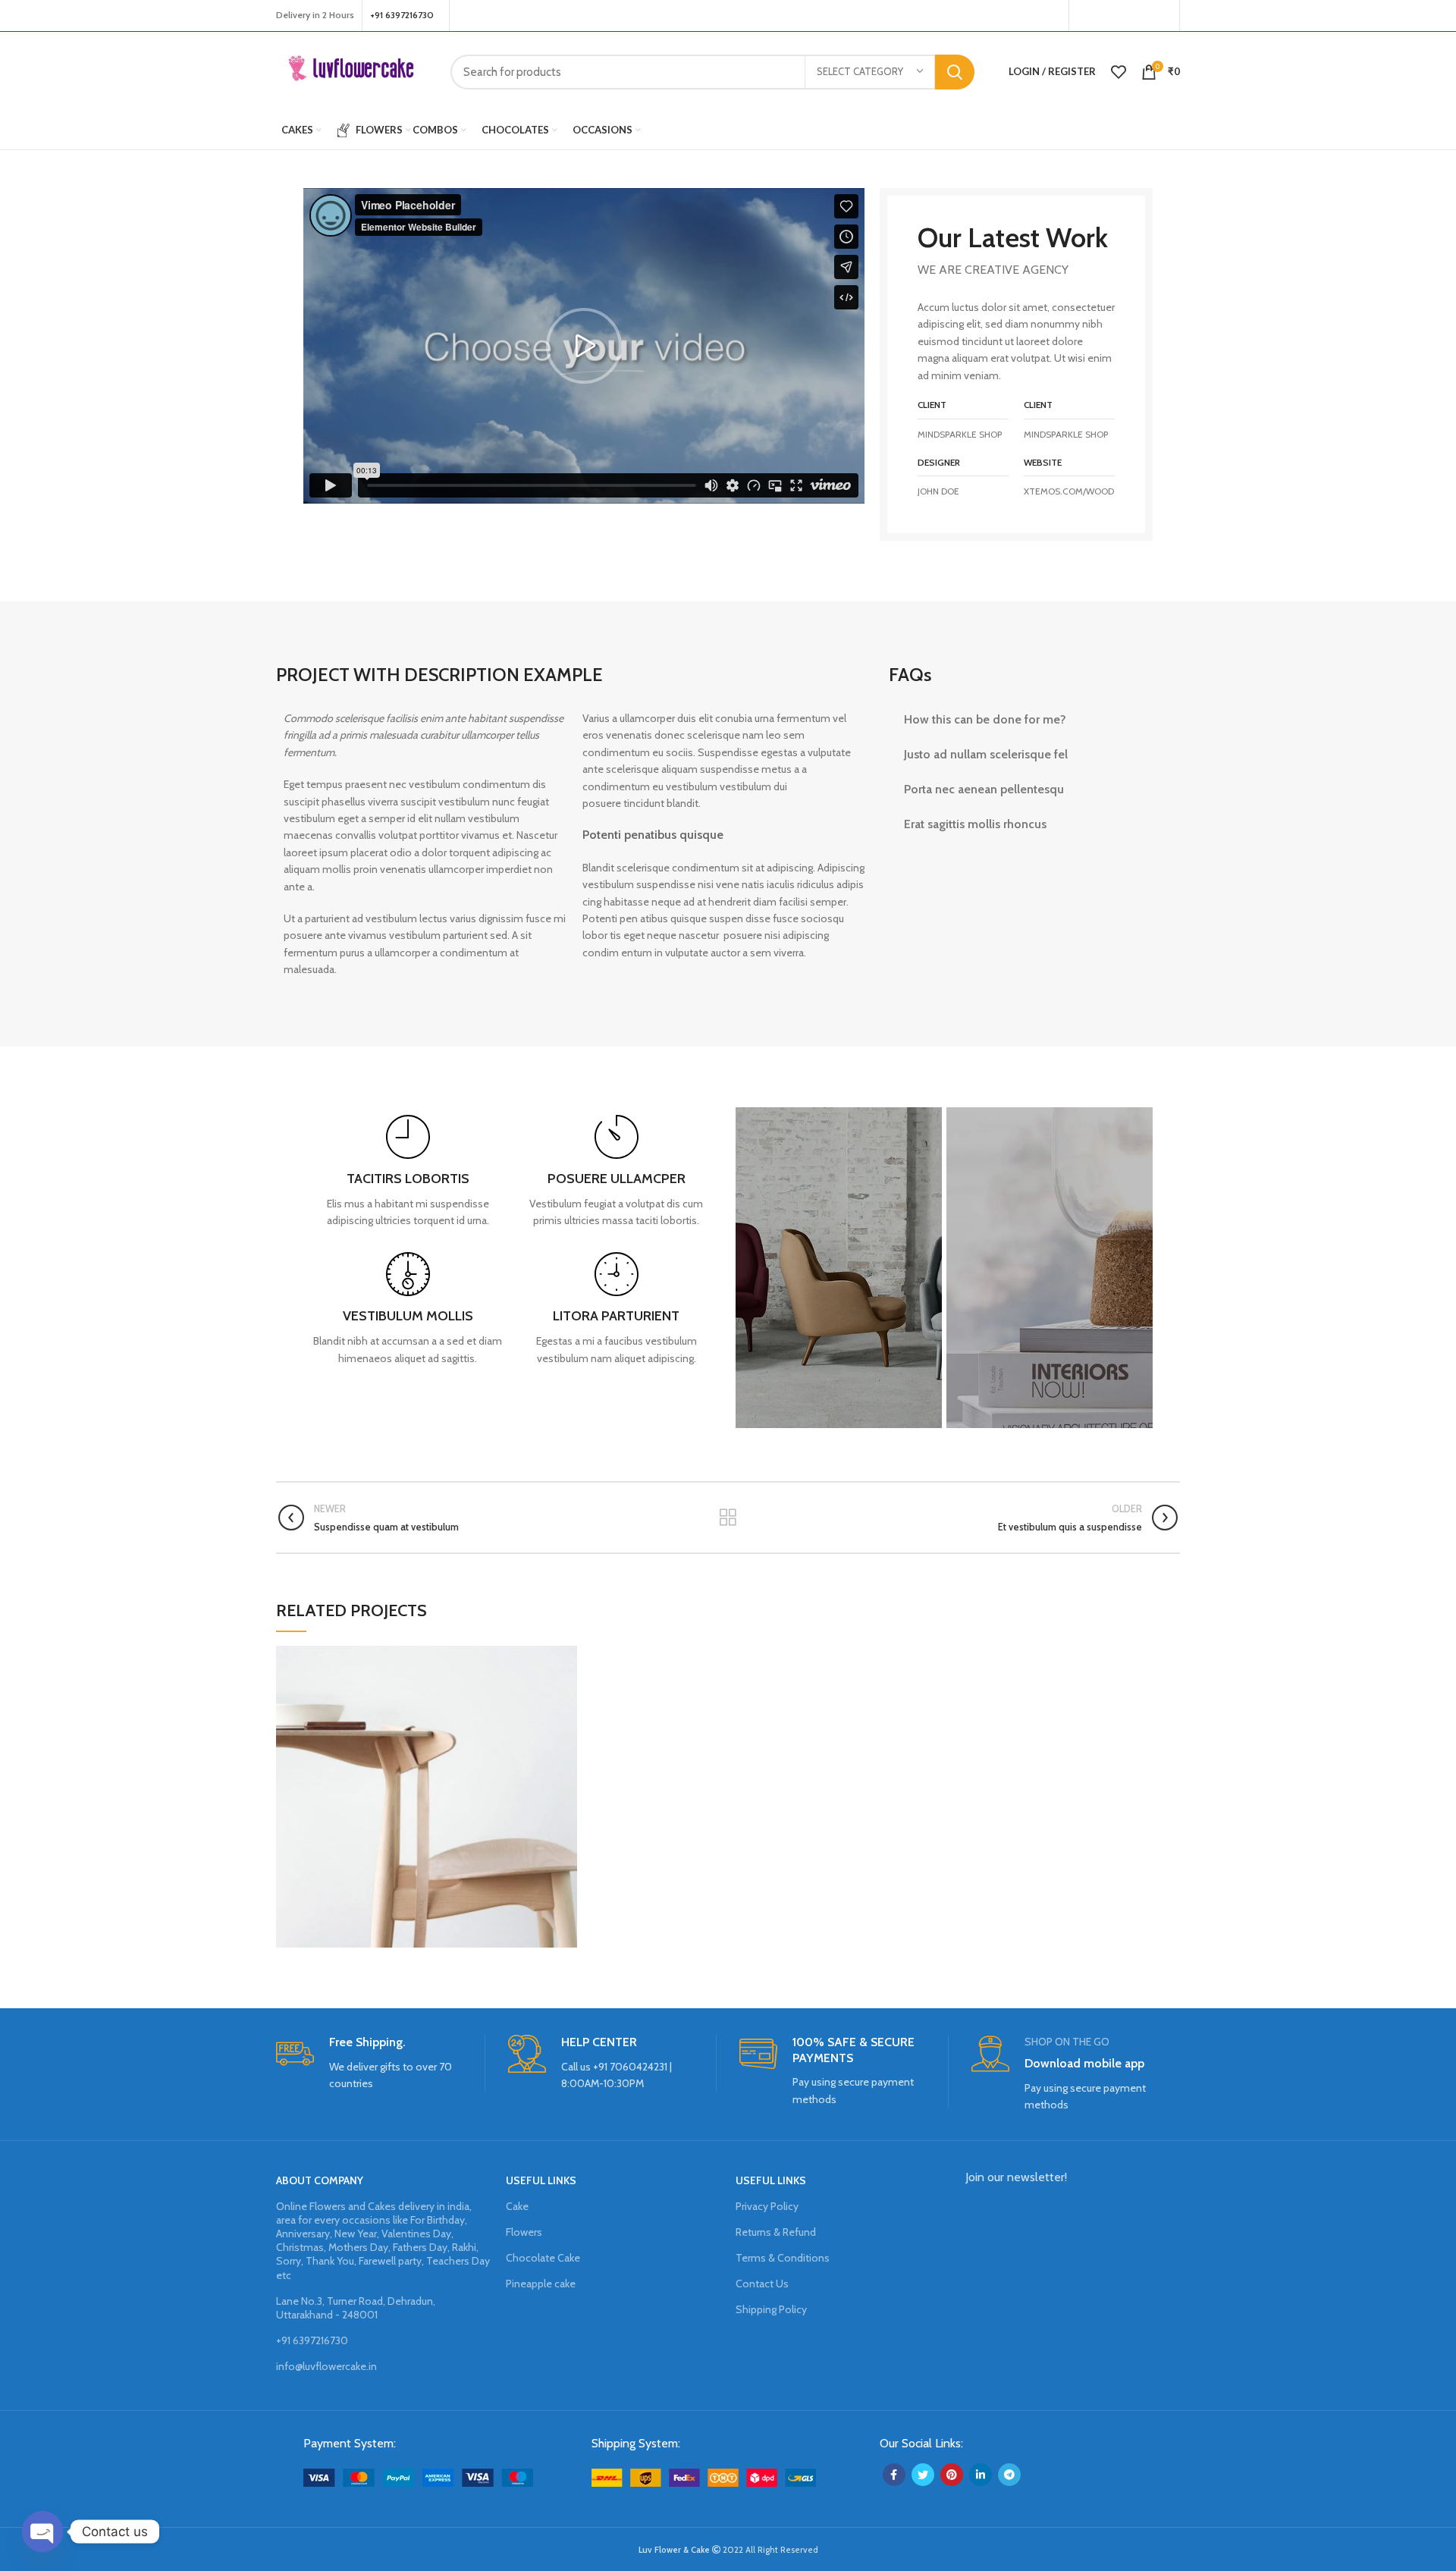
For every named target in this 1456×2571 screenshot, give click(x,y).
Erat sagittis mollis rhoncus (975, 824)
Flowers (524, 2232)
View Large (566, 1657)
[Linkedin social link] (981, 2475)
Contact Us (762, 2284)
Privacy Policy (767, 2206)
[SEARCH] (955, 72)
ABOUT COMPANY (320, 2180)
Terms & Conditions (783, 2258)
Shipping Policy (771, 2309)
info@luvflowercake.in (326, 2366)
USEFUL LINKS (541, 2180)
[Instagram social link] (1122, 16)
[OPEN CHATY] (42, 2532)
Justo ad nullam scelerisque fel (986, 754)
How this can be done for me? (985, 719)
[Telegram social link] (1009, 2475)
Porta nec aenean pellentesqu (984, 789)
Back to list (728, 1518)
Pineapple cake (541, 2284)
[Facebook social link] (1085, 16)
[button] (584, 346)
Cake (517, 2206)
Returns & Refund (776, 2232)
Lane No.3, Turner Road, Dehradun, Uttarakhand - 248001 (356, 2308)
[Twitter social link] (1103, 16)
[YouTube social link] (1141, 16)
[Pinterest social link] (1162, 16)
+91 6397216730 (312, 2340)
